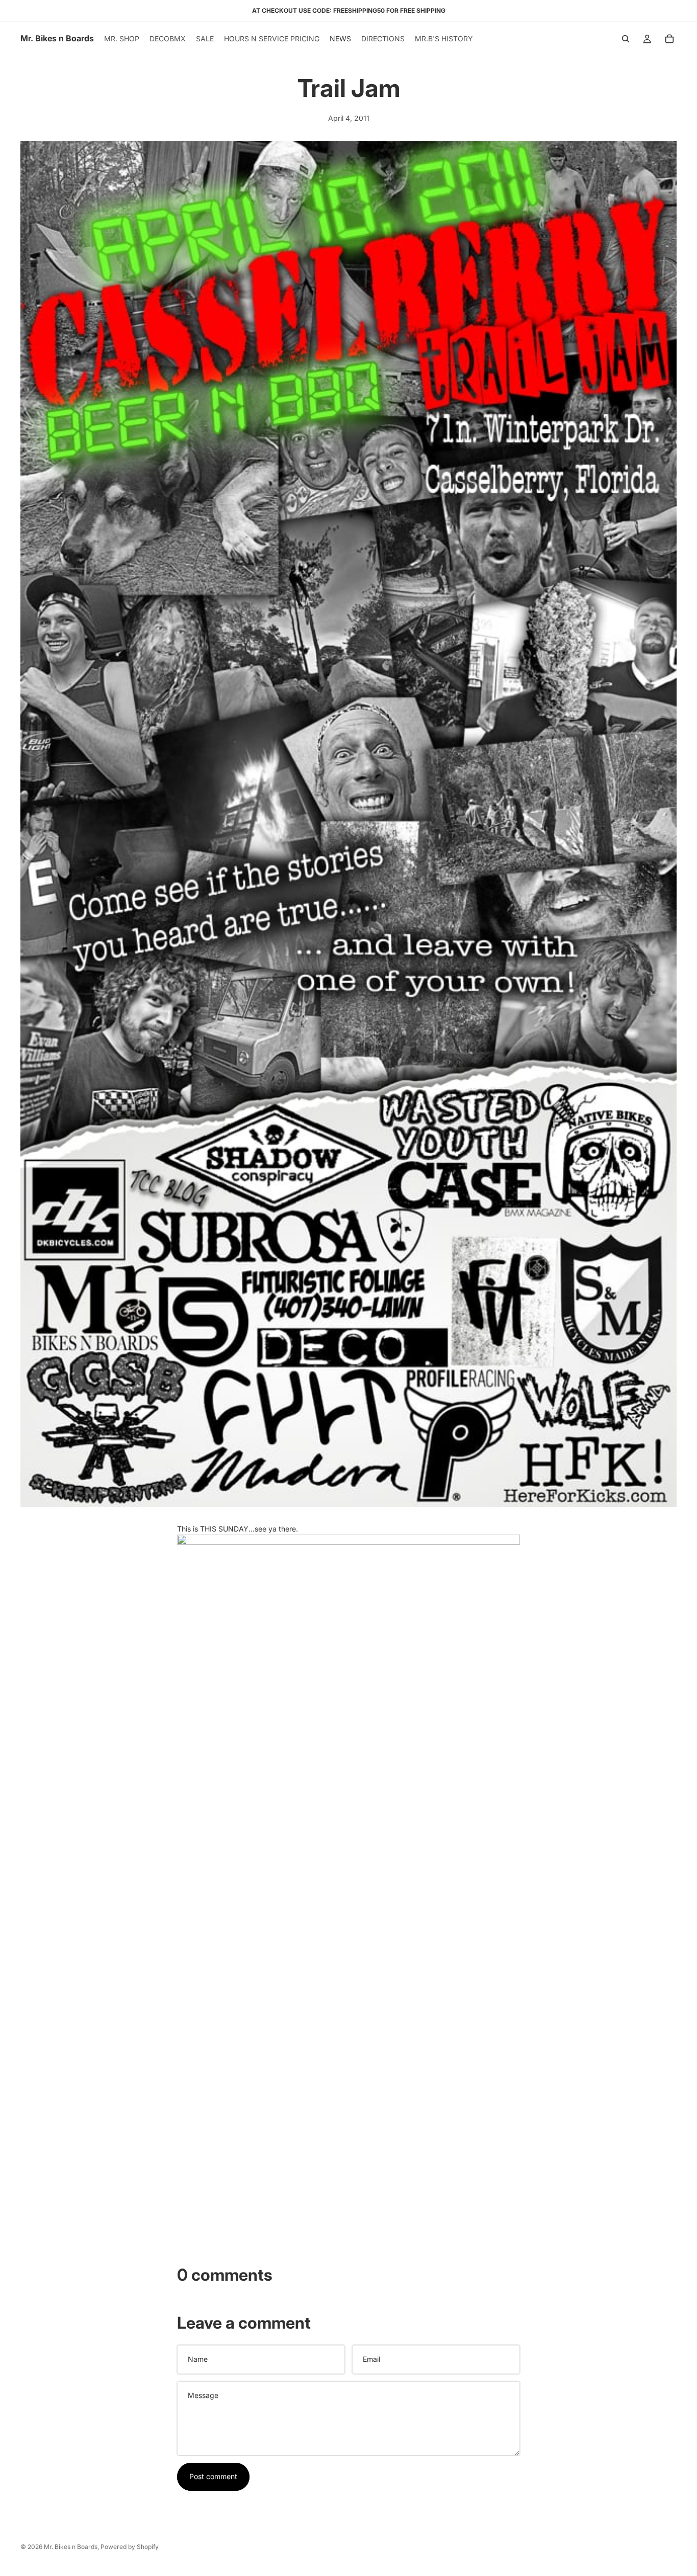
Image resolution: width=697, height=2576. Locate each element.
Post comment (213, 2476)
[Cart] (669, 39)
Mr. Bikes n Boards (71, 2547)
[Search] (626, 39)
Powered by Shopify (130, 2547)
